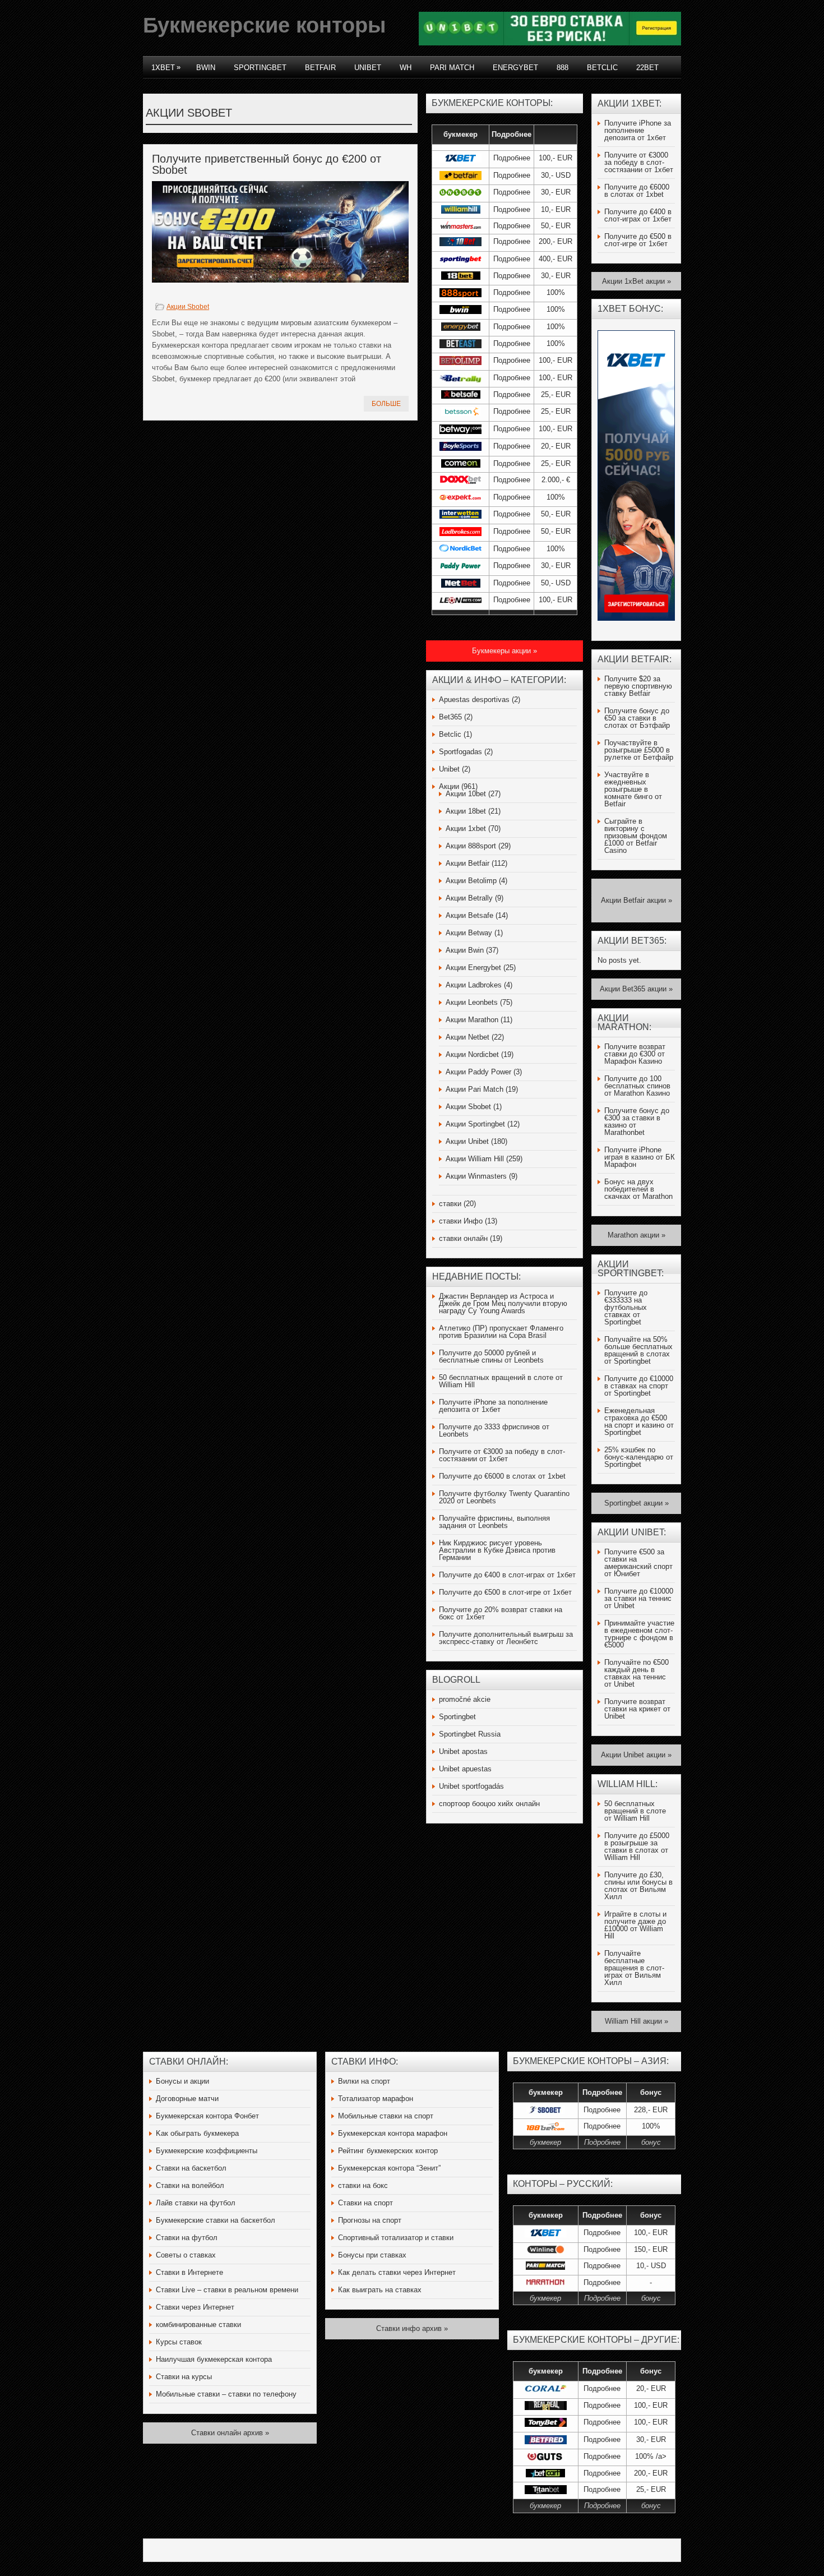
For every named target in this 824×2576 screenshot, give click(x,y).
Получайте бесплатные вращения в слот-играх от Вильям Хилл (634, 1968)
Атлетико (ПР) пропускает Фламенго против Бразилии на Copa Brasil (501, 1332)
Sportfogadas (460, 752)
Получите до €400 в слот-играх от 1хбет (507, 1575)
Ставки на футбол (187, 2238)
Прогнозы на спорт (370, 2220)
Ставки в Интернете (189, 2272)
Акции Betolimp (471, 881)
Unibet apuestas (465, 1769)
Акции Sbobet (188, 307)
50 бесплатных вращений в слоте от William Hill (501, 1381)
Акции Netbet (467, 1037)
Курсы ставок (179, 2342)
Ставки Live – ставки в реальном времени (227, 2290)
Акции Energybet (473, 968)
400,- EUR (555, 259)
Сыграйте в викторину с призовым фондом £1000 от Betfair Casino (636, 836)
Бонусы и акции (182, 2081)
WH (406, 68)
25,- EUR (556, 394)
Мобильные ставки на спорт (386, 2116)
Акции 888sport (471, 846)
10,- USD (651, 2266)
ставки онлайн (463, 1238)
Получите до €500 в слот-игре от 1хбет (505, 1592)
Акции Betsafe (469, 915)
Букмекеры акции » (504, 651)
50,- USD (556, 583)
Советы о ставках (186, 2255)
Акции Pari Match (475, 1089)
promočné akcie (465, 1699)
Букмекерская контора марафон (393, 2133)
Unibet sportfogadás (471, 1786)
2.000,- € (556, 480)
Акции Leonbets (472, 1002)
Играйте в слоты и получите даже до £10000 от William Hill (635, 1925)
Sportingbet (260, 68)
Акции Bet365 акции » (636, 989)
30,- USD (556, 175)
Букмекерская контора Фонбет (207, 2116)
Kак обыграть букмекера (197, 2133)
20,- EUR (556, 446)
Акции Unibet (467, 1141)
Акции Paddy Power (478, 1072)
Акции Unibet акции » (636, 1755)
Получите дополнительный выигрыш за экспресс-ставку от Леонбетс (506, 1638)
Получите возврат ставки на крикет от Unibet (637, 1709)
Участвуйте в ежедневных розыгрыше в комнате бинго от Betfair (633, 789)
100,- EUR (555, 158)
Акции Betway (469, 933)
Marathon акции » (636, 1235)
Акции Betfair (467, 863)
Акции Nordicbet (472, 1054)
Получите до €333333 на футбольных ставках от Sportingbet (626, 1307)
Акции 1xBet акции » (636, 281)
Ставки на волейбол (190, 2185)
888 (563, 68)
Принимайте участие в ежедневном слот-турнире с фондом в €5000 (639, 1634)
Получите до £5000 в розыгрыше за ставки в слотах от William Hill (637, 1846)
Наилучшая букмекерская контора (214, 2359)
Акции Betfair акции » (636, 900)
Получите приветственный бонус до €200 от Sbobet (267, 164)
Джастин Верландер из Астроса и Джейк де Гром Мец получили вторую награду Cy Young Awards (503, 1303)
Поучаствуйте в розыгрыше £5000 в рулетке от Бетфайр (639, 750)
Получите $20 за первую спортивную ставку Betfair (638, 686)
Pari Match (452, 68)
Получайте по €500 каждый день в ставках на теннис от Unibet (636, 1673)
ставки (450, 1204)
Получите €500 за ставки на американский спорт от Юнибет (638, 1563)
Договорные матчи (187, 2099)
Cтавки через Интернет (195, 2307)
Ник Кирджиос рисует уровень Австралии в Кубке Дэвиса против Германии (497, 1550)
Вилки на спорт (364, 2081)
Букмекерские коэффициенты (207, 2151)
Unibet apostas (463, 1751)
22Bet (647, 68)
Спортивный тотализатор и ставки (396, 2238)
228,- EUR (651, 2110)
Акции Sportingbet (475, 1124)
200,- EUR (555, 241)
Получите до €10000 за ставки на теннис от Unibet (639, 1598)
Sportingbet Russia (470, 1734)
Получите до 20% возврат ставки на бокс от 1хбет (501, 1613)
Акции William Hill (475, 1159)
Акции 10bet (466, 794)
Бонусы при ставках (372, 2255)
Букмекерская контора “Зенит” (389, 2168)
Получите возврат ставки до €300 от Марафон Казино (635, 1054)
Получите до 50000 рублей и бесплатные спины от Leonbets (491, 1356)
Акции (449, 786)
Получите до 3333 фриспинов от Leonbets (494, 1430)
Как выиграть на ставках (380, 2290)
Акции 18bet (466, 811)
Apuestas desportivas (474, 700)
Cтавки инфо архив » (412, 2328)
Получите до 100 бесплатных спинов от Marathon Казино (637, 1086)
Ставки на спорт (365, 2203)
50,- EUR (556, 226)
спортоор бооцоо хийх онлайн (489, 1804)
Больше (386, 404)
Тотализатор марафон (376, 2099)
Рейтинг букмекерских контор (388, 2151)
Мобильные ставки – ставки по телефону (226, 2394)
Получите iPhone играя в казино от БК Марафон (640, 1157)
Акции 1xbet (466, 828)
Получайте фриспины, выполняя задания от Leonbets (494, 1522)
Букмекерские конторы (264, 25)
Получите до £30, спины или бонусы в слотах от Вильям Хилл (638, 1886)
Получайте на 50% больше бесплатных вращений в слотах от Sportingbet (638, 1350)
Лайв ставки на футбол (196, 2203)
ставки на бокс (363, 2185)
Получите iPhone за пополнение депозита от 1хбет (493, 1406)
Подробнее (512, 158)
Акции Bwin (465, 950)
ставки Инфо (461, 1221)
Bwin (206, 68)
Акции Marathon (472, 1020)
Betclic (602, 68)
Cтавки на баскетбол (191, 2168)
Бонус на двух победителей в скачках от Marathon (638, 1189)
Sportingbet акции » (636, 1503)
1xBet (166, 67)
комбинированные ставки (198, 2325)
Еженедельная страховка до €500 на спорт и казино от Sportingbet (639, 1421)
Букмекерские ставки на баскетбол (216, 2220)
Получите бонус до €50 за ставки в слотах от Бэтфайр (637, 718)
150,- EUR (651, 2249)
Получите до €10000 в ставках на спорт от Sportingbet (639, 1386)
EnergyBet (515, 68)
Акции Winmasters (476, 1176)
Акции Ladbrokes (474, 985)
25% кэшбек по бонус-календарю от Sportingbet (639, 1457)
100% (556, 292)
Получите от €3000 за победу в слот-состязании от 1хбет (502, 1455)
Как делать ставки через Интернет (397, 2272)
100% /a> (651, 2456)
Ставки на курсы (184, 2377)
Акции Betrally (469, 898)
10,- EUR (556, 209)
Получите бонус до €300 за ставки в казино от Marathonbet (637, 1121)
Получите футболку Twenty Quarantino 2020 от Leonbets (504, 1497)
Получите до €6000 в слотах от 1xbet (502, 1476)
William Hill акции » (636, 2021)
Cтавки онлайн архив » (230, 2433)
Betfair (320, 68)
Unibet (368, 68)
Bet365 (450, 717)
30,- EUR (556, 192)
